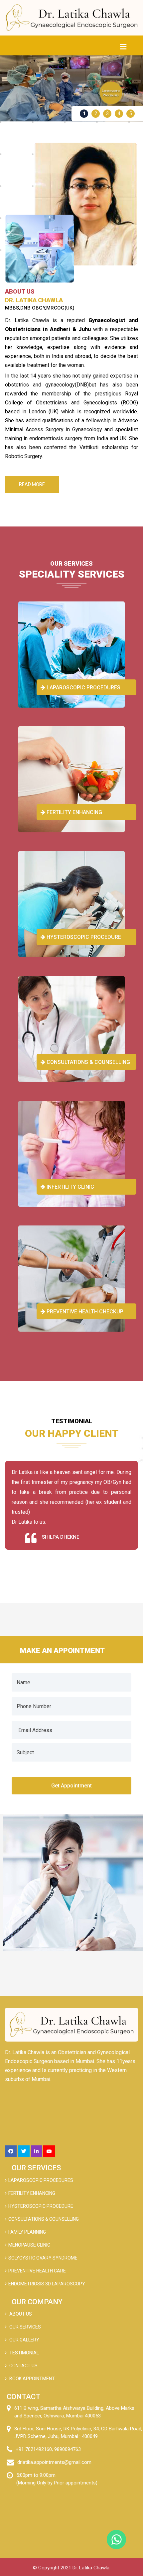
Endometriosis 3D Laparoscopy (47, 2284)
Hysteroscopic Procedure (83, 937)
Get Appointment (71, 1786)
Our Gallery (24, 2340)
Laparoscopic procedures (41, 2180)
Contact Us (23, 2366)
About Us (20, 2314)
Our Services (25, 2327)
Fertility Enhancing (74, 812)
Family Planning (27, 2232)
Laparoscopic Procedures (83, 688)
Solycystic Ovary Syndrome (43, 2258)
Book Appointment (32, 2379)
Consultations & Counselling (88, 1062)
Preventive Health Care (37, 2271)
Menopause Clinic (29, 2245)
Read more (32, 484)
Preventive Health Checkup (84, 1312)
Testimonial (24, 2353)
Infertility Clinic (70, 1187)
